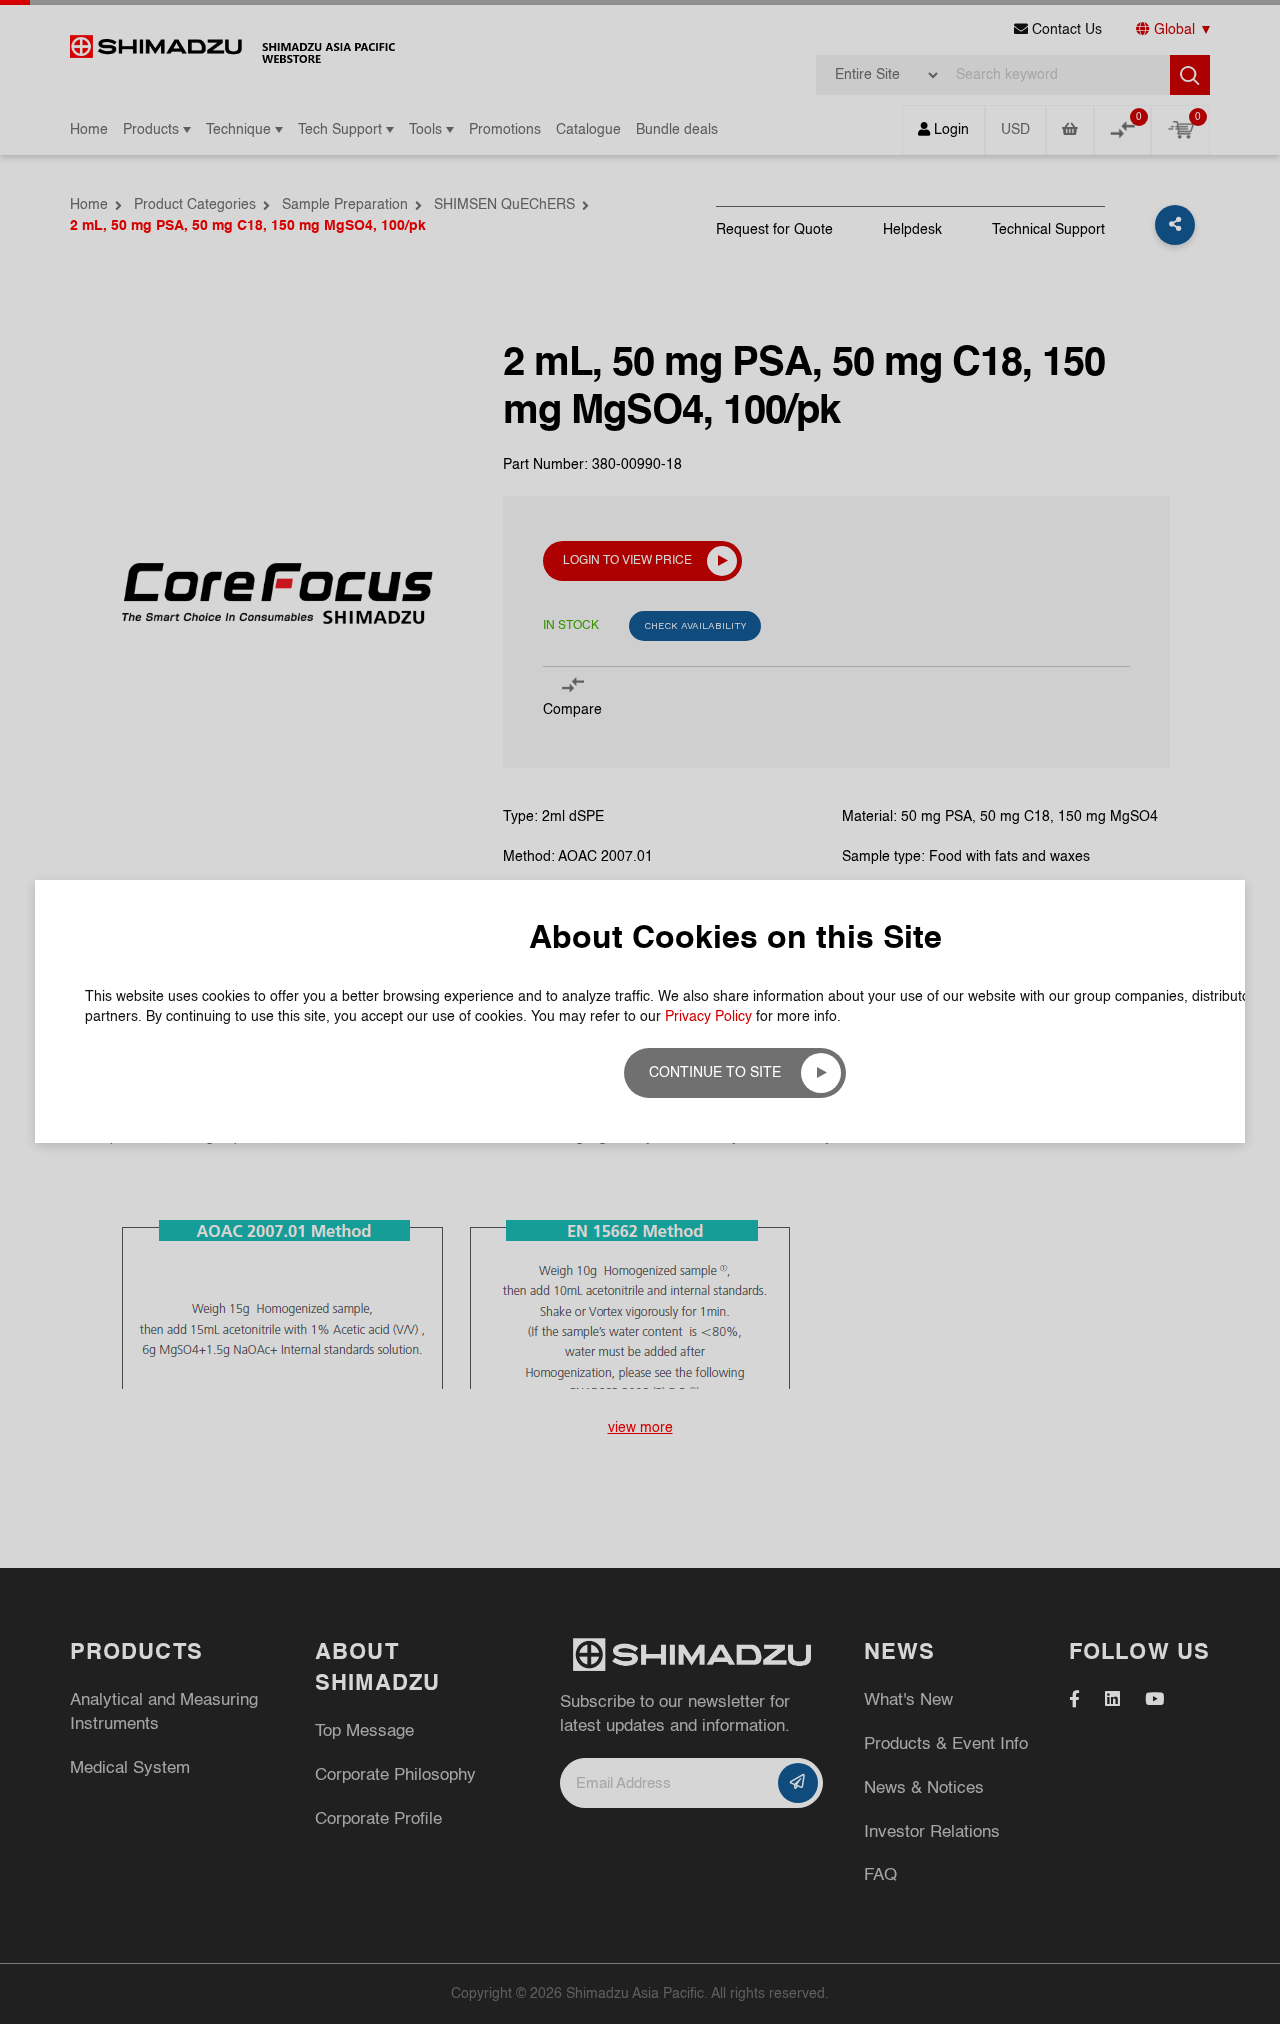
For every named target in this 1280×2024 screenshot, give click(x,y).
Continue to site (715, 1073)
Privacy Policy (708, 1017)
